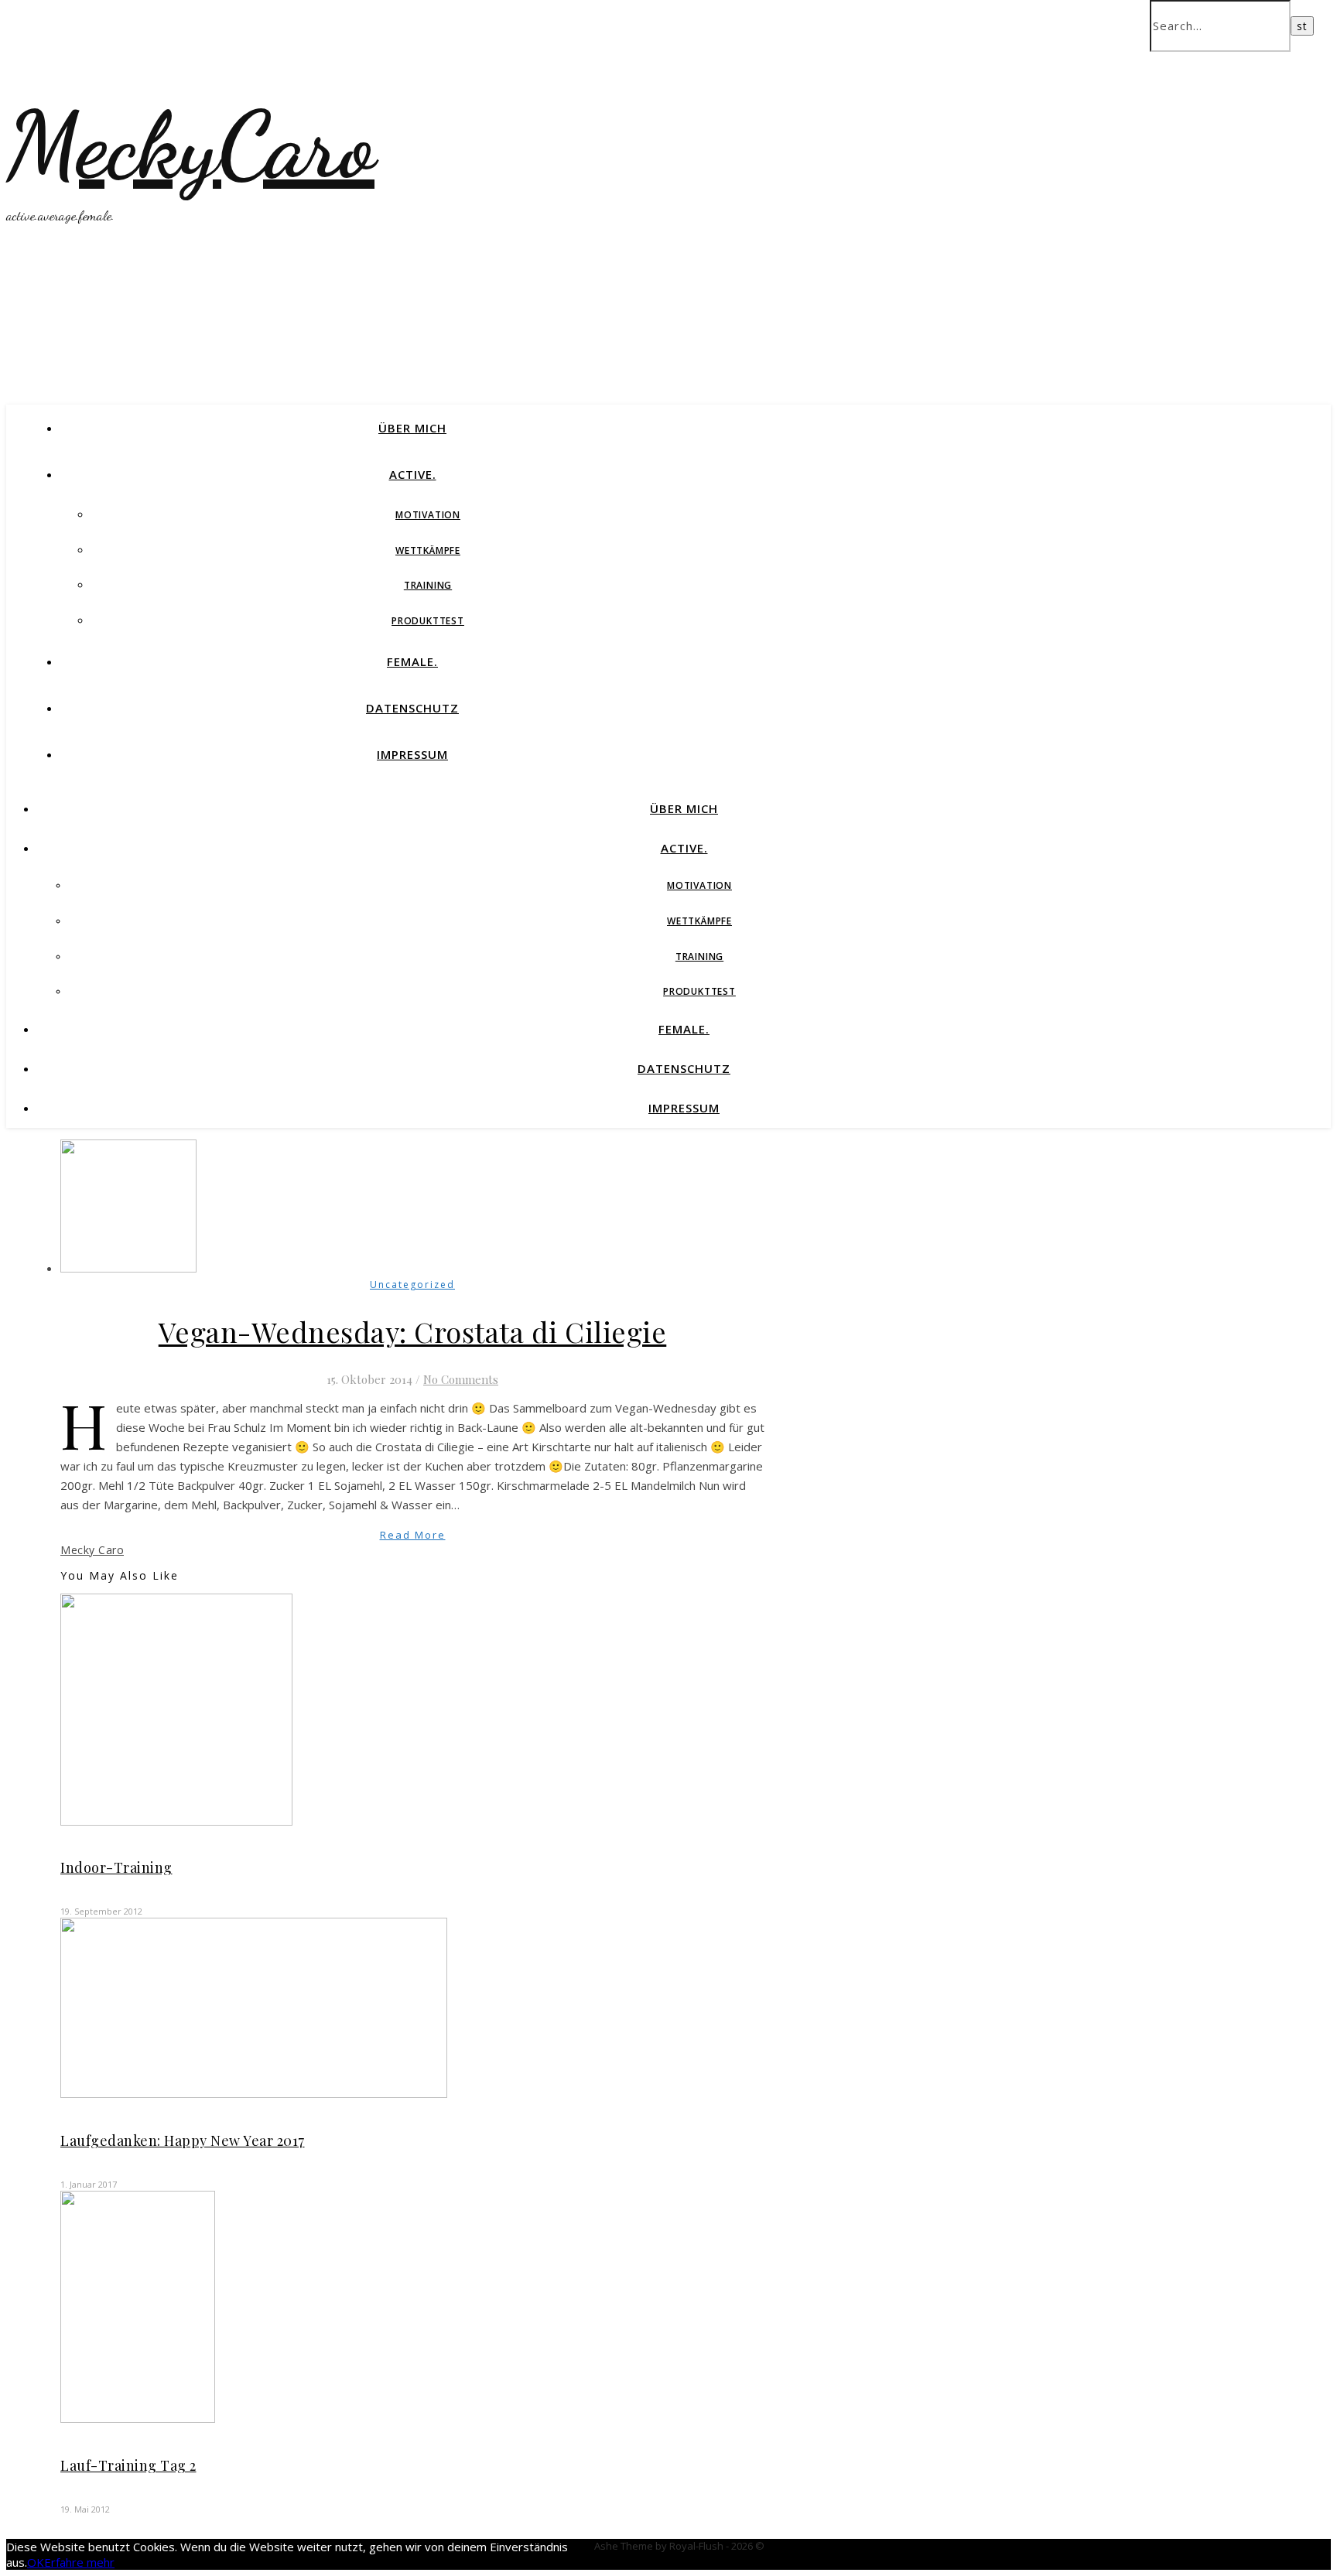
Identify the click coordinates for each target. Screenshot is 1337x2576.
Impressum (412, 754)
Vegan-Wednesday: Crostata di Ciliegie (413, 1331)
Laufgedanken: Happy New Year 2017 (183, 2140)
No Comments (461, 1379)
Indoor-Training (116, 1867)
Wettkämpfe (428, 550)
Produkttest (428, 621)
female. (412, 661)
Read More (413, 1535)
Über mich (412, 428)
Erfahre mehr (79, 2562)
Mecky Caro (92, 1550)
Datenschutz (412, 708)
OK (36, 2562)
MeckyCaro (190, 145)
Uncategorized (412, 1285)
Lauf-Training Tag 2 (128, 2465)
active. (413, 474)
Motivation (428, 515)
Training (428, 585)
